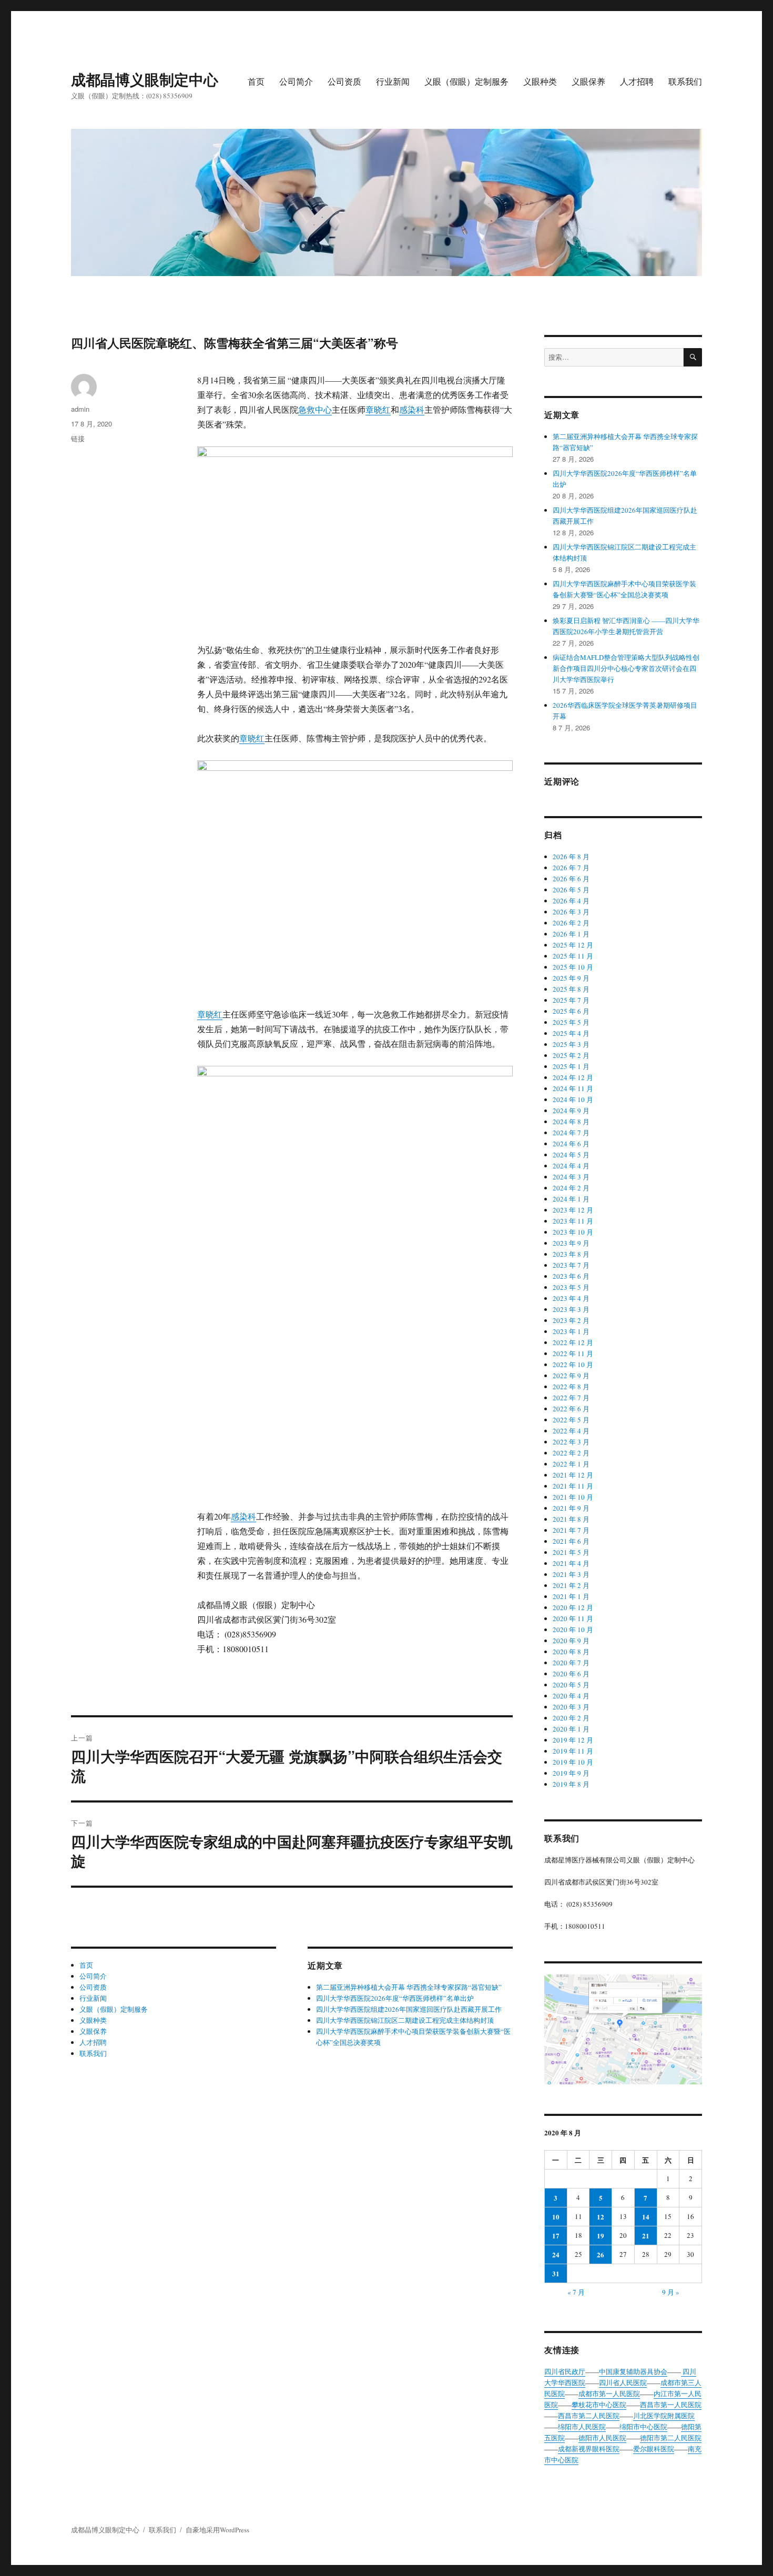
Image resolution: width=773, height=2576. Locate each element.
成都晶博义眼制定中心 (145, 79)
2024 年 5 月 (571, 1155)
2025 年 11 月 (573, 956)
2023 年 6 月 (571, 1276)
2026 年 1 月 (571, 934)
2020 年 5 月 (571, 1685)
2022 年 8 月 (571, 1387)
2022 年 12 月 (573, 1342)
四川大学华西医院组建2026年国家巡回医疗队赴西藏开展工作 (409, 2009)
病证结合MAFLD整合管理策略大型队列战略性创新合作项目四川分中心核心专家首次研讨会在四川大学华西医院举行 (626, 668)
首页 (256, 81)
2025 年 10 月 (573, 967)
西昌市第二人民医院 (589, 2416)
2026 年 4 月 (571, 901)
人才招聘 (637, 81)
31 (556, 2273)
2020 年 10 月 (573, 1630)
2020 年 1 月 (571, 1729)
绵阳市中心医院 (643, 2427)
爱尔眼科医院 (654, 2449)
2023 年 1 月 (571, 1331)
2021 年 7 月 (571, 1530)
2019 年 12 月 (573, 1740)
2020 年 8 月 (571, 1652)
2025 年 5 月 (571, 1022)
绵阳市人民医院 (582, 2427)
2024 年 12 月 (573, 1077)
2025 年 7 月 (571, 1000)
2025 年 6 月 (571, 1011)
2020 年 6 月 (571, 1674)
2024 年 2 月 (571, 1188)
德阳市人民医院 (602, 2438)
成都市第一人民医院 (609, 2394)
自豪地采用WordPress (217, 2530)
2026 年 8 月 (571, 857)
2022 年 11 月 (573, 1353)
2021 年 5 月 (571, 1552)
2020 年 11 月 (573, 1618)
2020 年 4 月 (571, 1696)
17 (556, 2236)
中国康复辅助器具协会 (633, 2371)
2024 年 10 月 (573, 1099)
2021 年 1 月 (571, 1596)
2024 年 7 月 (571, 1133)
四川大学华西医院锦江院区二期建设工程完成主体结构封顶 (405, 2020)
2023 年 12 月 (573, 1210)
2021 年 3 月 (571, 1574)
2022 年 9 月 (571, 1376)
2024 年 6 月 (571, 1144)
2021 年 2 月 (571, 1585)
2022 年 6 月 (571, 1409)
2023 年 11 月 (573, 1221)
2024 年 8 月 (571, 1122)
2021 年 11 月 (573, 1486)
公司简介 (296, 81)
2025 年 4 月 (571, 1033)
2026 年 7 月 (571, 868)
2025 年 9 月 (571, 978)
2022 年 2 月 (571, 1453)
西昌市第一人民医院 (671, 2405)
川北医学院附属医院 (664, 2416)
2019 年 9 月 (571, 1773)
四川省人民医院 (623, 2382)
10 (556, 2217)
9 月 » (671, 2292)
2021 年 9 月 (571, 1508)
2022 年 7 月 (571, 1398)
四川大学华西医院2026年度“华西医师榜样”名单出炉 (395, 1998)
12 (601, 2217)
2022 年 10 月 (573, 1365)
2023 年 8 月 (571, 1254)
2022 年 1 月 (571, 1464)
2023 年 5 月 (571, 1287)
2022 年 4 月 (571, 1431)
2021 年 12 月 (573, 1475)
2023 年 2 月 (571, 1320)
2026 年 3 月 (571, 912)
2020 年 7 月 (571, 1663)
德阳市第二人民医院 (671, 2438)
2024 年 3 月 (571, 1177)
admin (80, 409)
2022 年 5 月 (571, 1420)
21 (646, 2236)
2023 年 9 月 (571, 1243)
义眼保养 (588, 81)
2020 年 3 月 (571, 1707)
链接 (78, 438)
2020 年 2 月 (571, 1718)
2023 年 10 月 (573, 1232)
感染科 (412, 409)
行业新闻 (393, 81)
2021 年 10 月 (573, 1497)
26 (601, 2254)
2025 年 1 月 (571, 1066)
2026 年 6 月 (571, 879)
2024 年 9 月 (571, 1111)
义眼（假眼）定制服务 (466, 81)
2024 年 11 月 (573, 1088)
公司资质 (344, 81)
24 (556, 2254)
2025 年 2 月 (571, 1055)
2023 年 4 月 (571, 1298)
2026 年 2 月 (571, 923)
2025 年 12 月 (573, 945)
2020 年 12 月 (573, 1607)
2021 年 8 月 (571, 1519)
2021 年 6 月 (571, 1541)
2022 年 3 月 (571, 1442)
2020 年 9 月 (571, 1641)
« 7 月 (576, 2292)
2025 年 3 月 (571, 1044)
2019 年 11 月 (573, 1751)
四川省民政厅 (565, 2371)
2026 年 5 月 (571, 890)
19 (601, 2236)
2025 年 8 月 (571, 989)
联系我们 (685, 81)
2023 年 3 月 (571, 1309)
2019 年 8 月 (571, 1784)
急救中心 (315, 409)
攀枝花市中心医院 (599, 2405)
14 (646, 2217)
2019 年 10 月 (573, 1762)
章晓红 (378, 409)
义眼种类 (540, 81)
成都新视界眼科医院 (589, 2449)
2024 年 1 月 (571, 1199)
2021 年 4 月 (571, 1563)
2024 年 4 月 (571, 1166)
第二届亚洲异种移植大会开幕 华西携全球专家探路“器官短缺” (409, 1987)
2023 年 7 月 (571, 1265)
